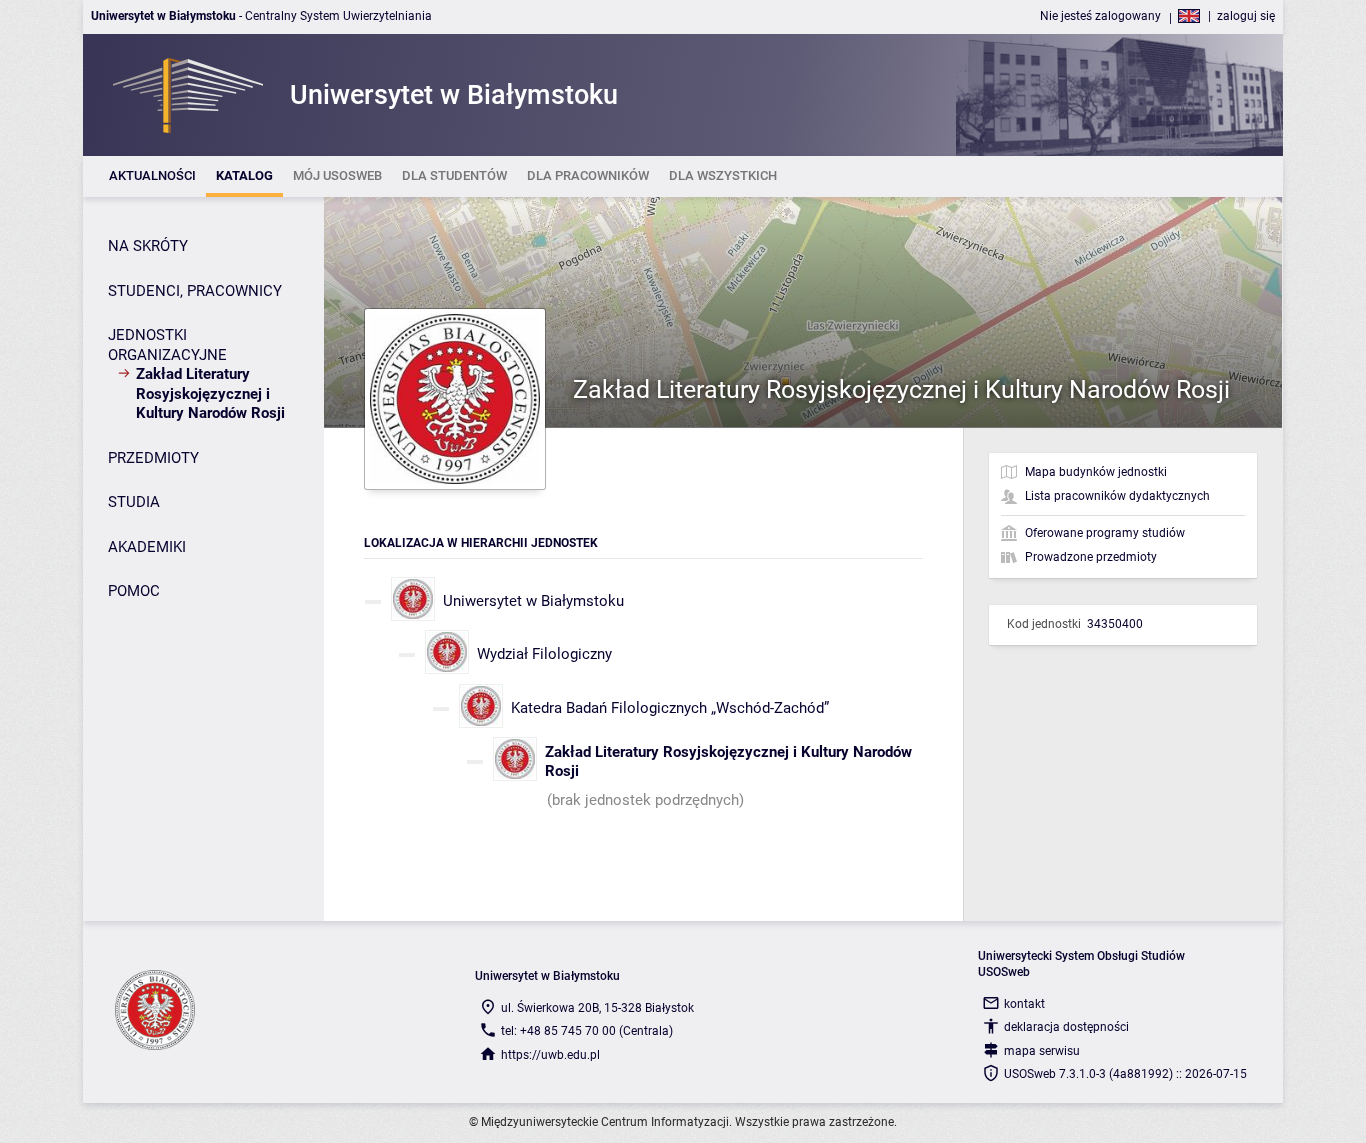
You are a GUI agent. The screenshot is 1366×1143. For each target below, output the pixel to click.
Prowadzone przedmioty (1091, 557)
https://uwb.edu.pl (550, 1055)
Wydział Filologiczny (544, 654)
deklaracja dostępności (1066, 1027)
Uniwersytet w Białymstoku (533, 601)
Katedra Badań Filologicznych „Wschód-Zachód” (670, 708)
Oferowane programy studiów (1105, 533)
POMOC (134, 591)
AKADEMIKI (147, 547)
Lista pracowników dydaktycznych (1117, 496)
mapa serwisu (1042, 1051)
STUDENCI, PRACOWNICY (195, 291)
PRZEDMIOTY (153, 458)
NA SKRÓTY (148, 246)
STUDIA (134, 502)
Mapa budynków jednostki (1096, 472)
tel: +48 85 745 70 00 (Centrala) (587, 1031)
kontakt (1024, 1004)
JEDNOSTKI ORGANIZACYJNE (167, 345)
